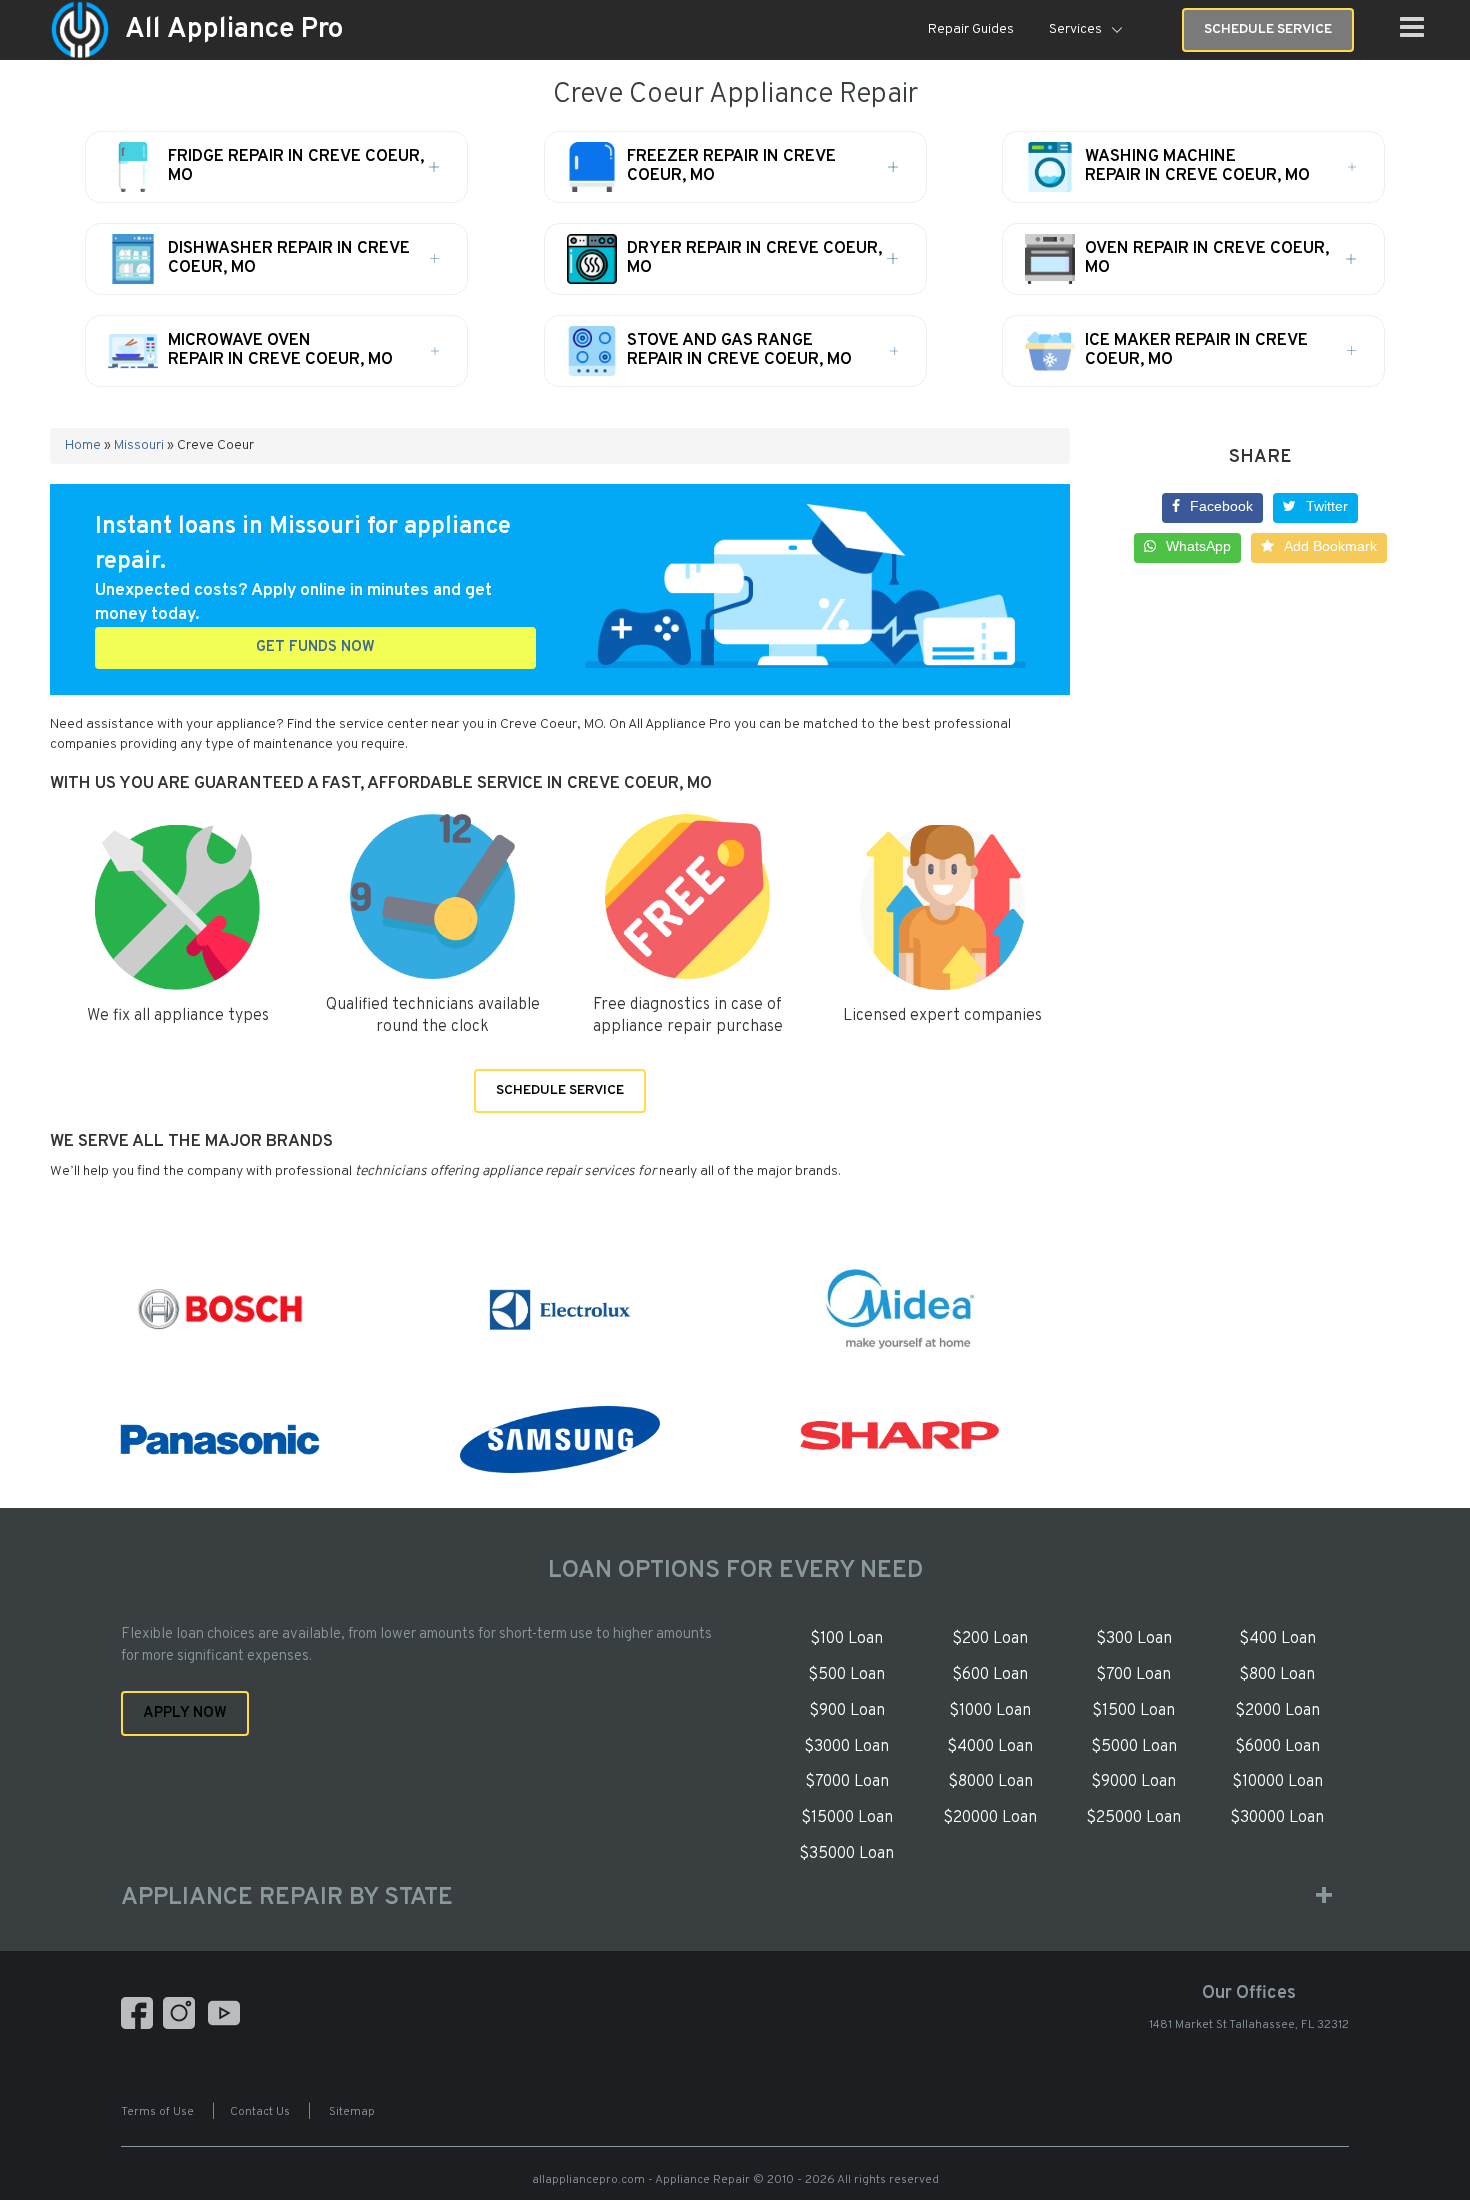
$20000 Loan (990, 1818)
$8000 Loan (990, 1782)
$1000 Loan (990, 1711)
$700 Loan (1133, 1675)
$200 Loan (990, 1639)
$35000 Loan (846, 1854)
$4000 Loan (990, 1747)
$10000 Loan (1277, 1782)
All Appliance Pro (234, 30)
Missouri (139, 445)
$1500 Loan (1133, 1711)
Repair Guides (971, 29)
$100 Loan (846, 1639)
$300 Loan (1134, 1639)
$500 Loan (846, 1675)
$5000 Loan (1134, 1747)
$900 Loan (847, 1711)
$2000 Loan (1277, 1711)
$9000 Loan (1133, 1782)
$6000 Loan (1277, 1747)
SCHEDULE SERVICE (560, 1090)
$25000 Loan (1133, 1818)
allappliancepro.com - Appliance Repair (641, 2180)
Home (83, 445)
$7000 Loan (847, 1782)
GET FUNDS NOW (315, 647)
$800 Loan (1277, 1675)
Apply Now (185, 1713)
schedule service (1268, 29)
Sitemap (352, 2112)
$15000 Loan (847, 1818)
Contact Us (260, 2112)
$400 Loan (1277, 1639)
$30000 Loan (1277, 1818)
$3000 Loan (846, 1747)
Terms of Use (157, 2112)
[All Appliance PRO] (80, 30)
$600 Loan (990, 1675)
